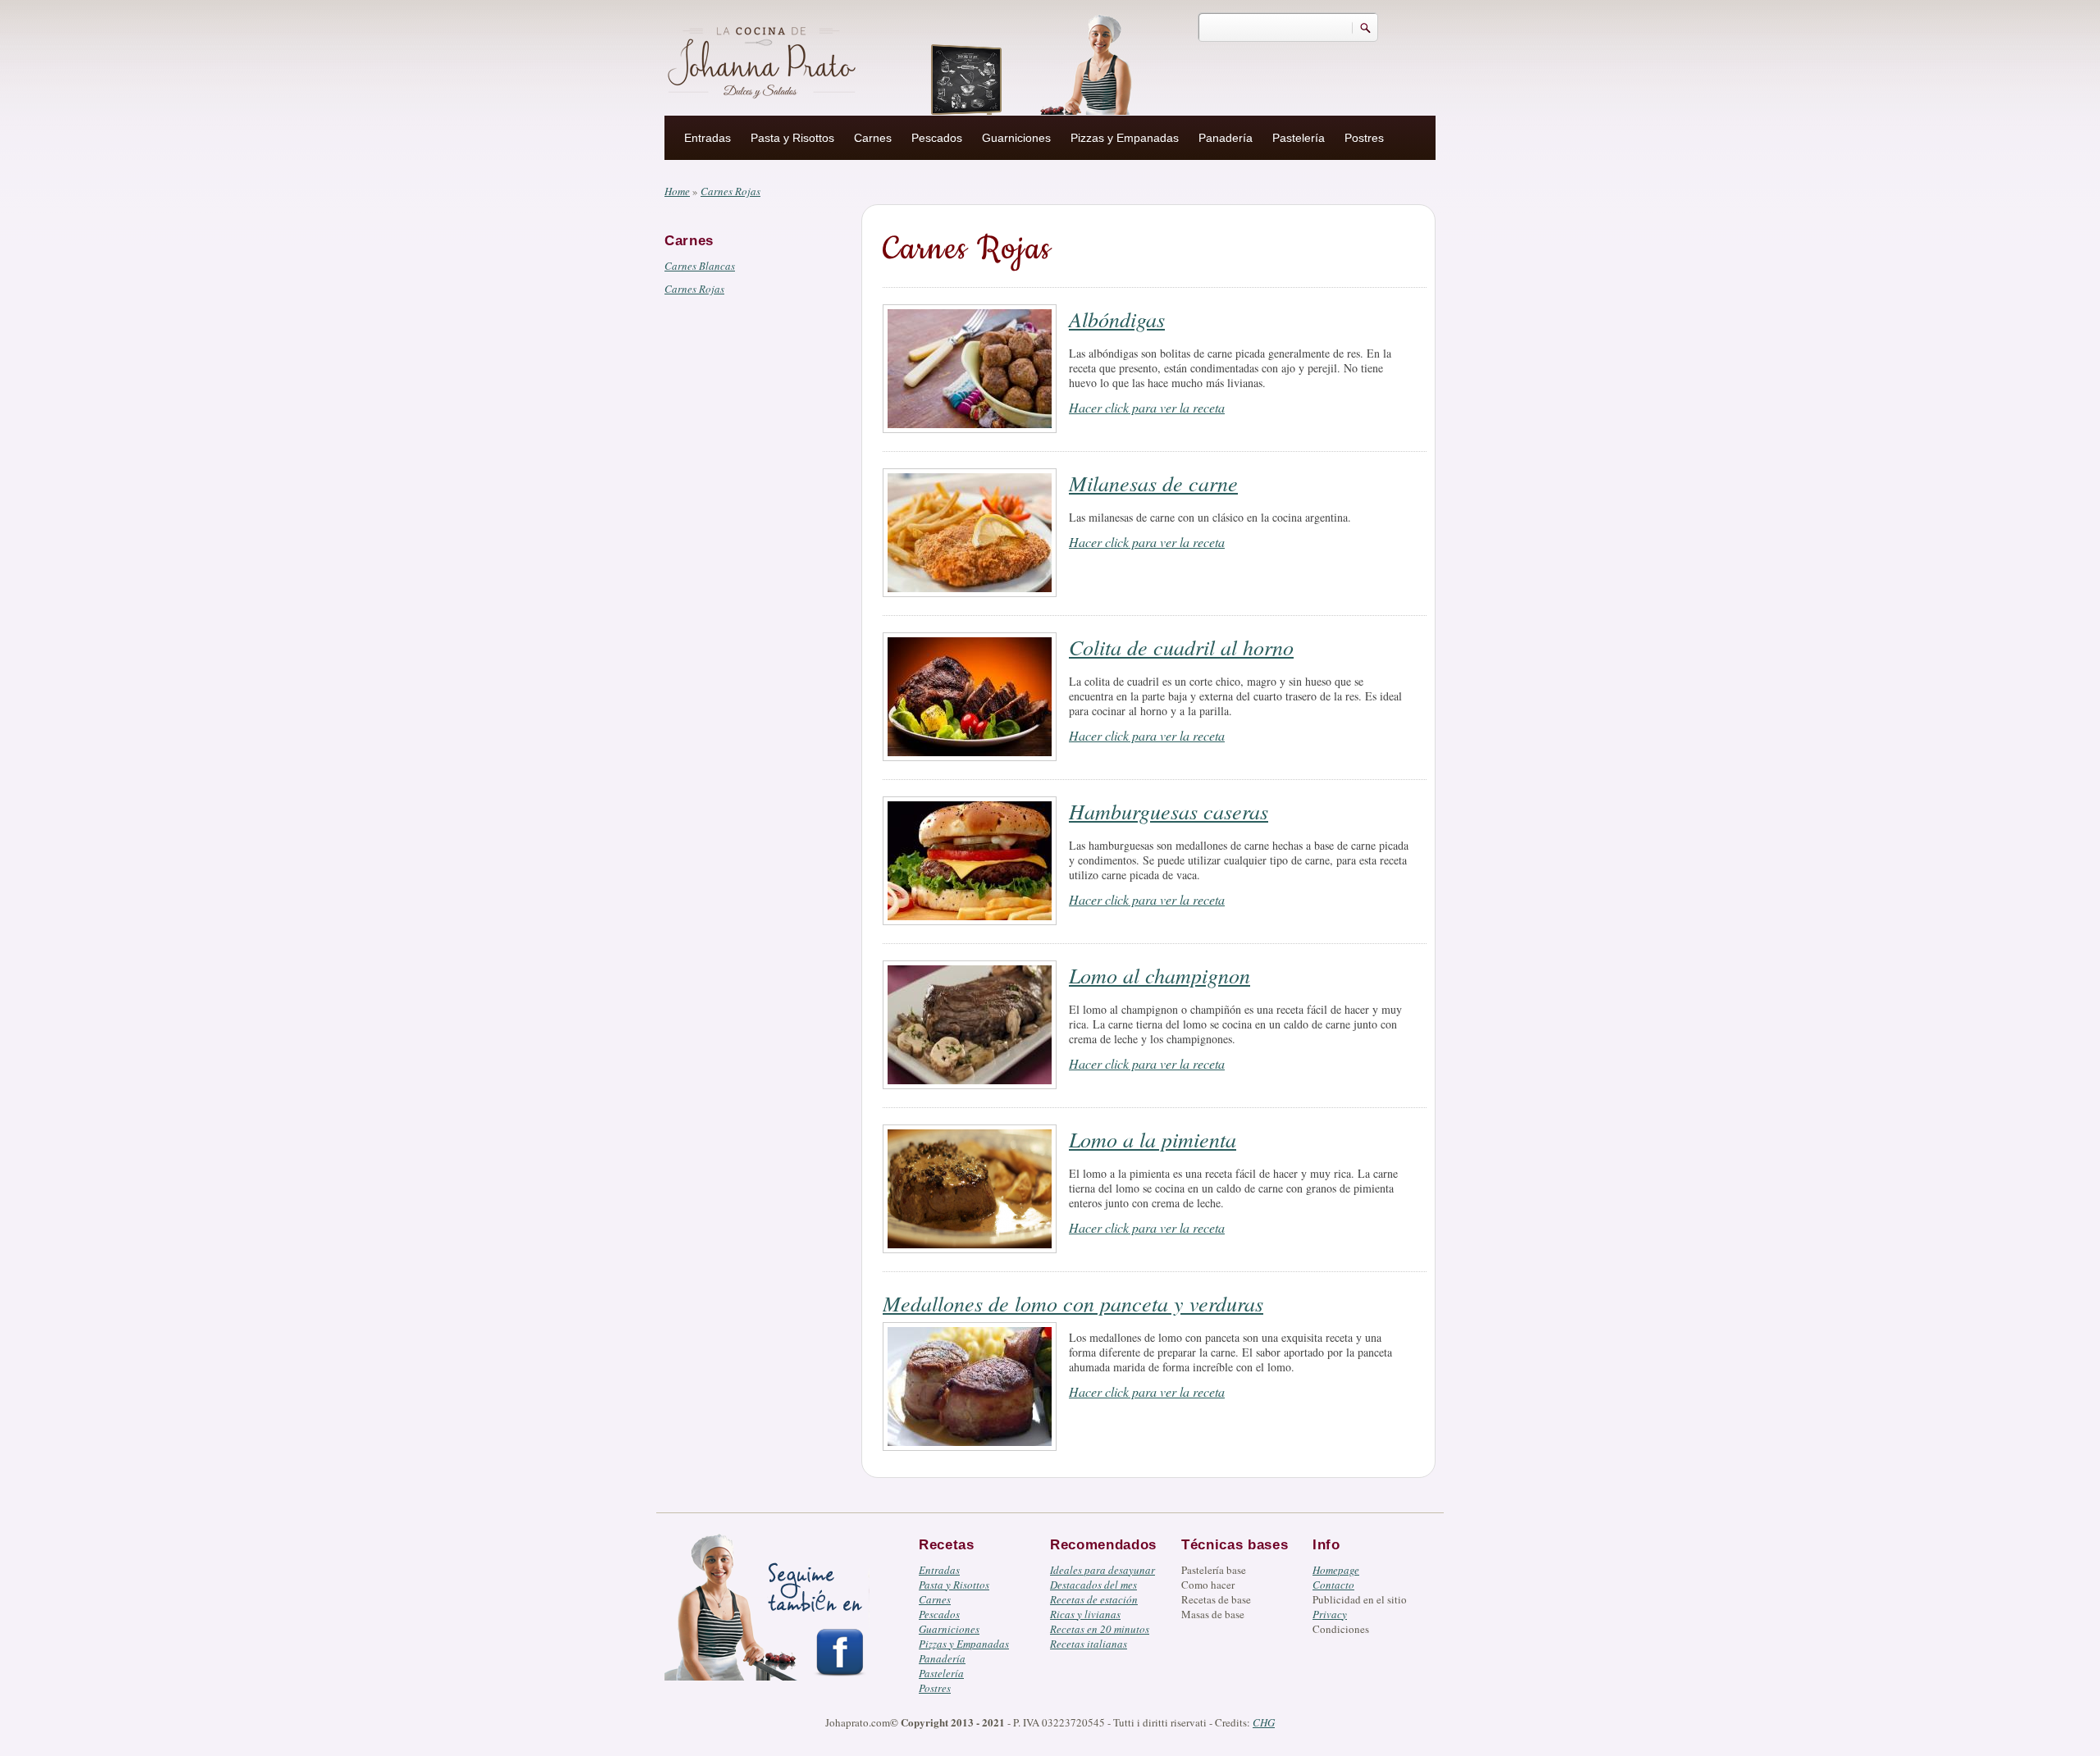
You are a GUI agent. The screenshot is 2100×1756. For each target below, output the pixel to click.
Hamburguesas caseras (1169, 811)
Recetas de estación (1094, 1599)
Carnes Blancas (700, 266)
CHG (1264, 1722)
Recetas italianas (1089, 1644)
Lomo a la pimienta (1153, 1139)
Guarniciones (1016, 138)
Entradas (708, 138)
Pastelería (1299, 138)
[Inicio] (764, 60)
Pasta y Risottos (792, 138)
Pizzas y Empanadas (1125, 138)
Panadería (1226, 138)
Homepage (1336, 1570)
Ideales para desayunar (1102, 1570)
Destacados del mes (1093, 1585)
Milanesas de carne (1153, 483)
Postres (1364, 138)
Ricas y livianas (1085, 1614)
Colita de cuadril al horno (1181, 647)
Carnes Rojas (694, 289)
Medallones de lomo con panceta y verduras (1073, 1303)
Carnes (873, 138)
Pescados (937, 138)
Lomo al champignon (1160, 975)
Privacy (1330, 1614)
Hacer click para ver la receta (1147, 407)
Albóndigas (1117, 319)
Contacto (1333, 1585)
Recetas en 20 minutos (1100, 1629)
